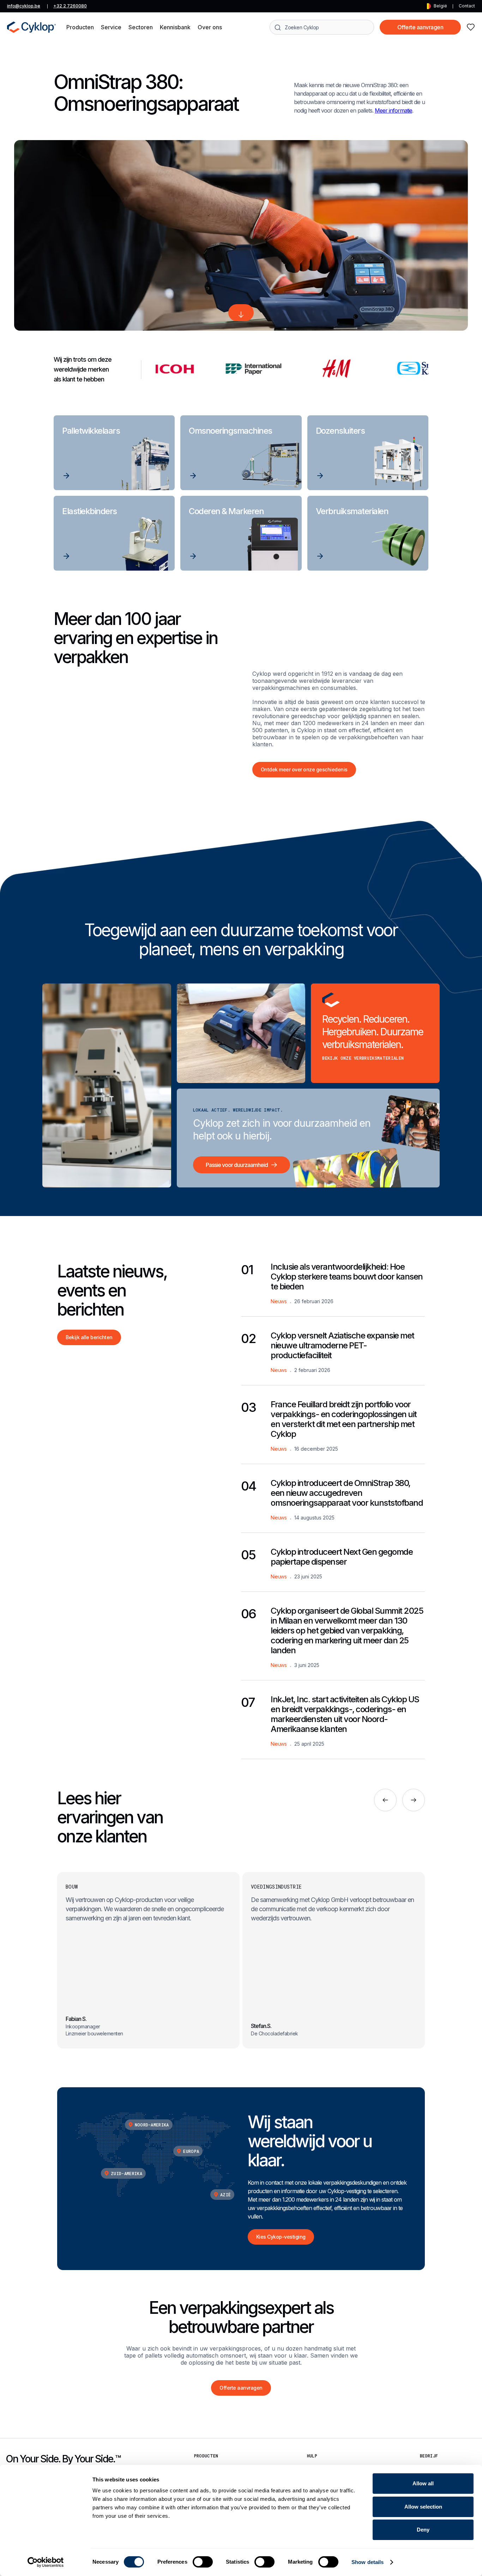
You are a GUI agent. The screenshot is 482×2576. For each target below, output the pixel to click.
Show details (367, 2562)
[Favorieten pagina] (471, 27)
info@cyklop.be (24, 6)
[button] (80, 27)
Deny (423, 2530)
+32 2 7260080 (70, 6)
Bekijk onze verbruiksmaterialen (363, 1058)
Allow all (423, 2483)
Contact (467, 6)
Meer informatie (393, 110)
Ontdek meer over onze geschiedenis (304, 769)
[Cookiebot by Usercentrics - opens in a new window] (46, 2562)
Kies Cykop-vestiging (281, 2237)
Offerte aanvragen (420, 27)
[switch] (203, 2562)
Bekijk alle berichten (89, 1337)
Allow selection (423, 2507)
